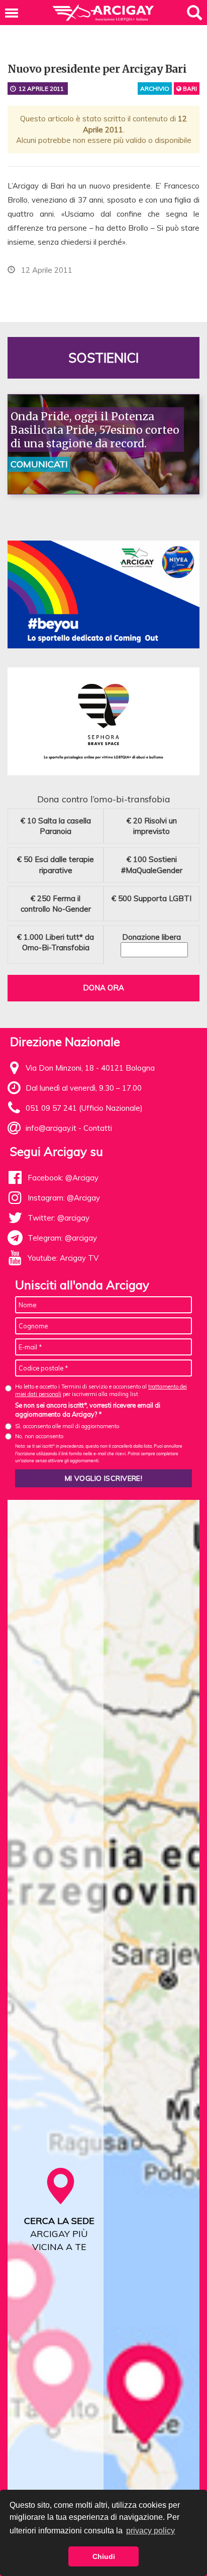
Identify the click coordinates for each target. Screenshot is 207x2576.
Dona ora (103, 988)
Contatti (98, 1128)
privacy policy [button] (150, 2531)
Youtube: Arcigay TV (63, 1258)
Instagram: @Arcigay (64, 1198)
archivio (155, 89)
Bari (189, 89)
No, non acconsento (39, 1436)
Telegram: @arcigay (62, 1238)
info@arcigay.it (51, 1128)
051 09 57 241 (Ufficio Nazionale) (84, 1108)
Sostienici (103, 358)
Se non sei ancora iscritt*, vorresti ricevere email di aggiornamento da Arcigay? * (88, 1410)
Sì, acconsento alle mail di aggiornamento (67, 1426)
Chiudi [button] (104, 2556)
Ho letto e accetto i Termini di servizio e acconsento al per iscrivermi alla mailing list (101, 1390)
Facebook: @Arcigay (63, 1178)
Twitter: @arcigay (59, 1218)
